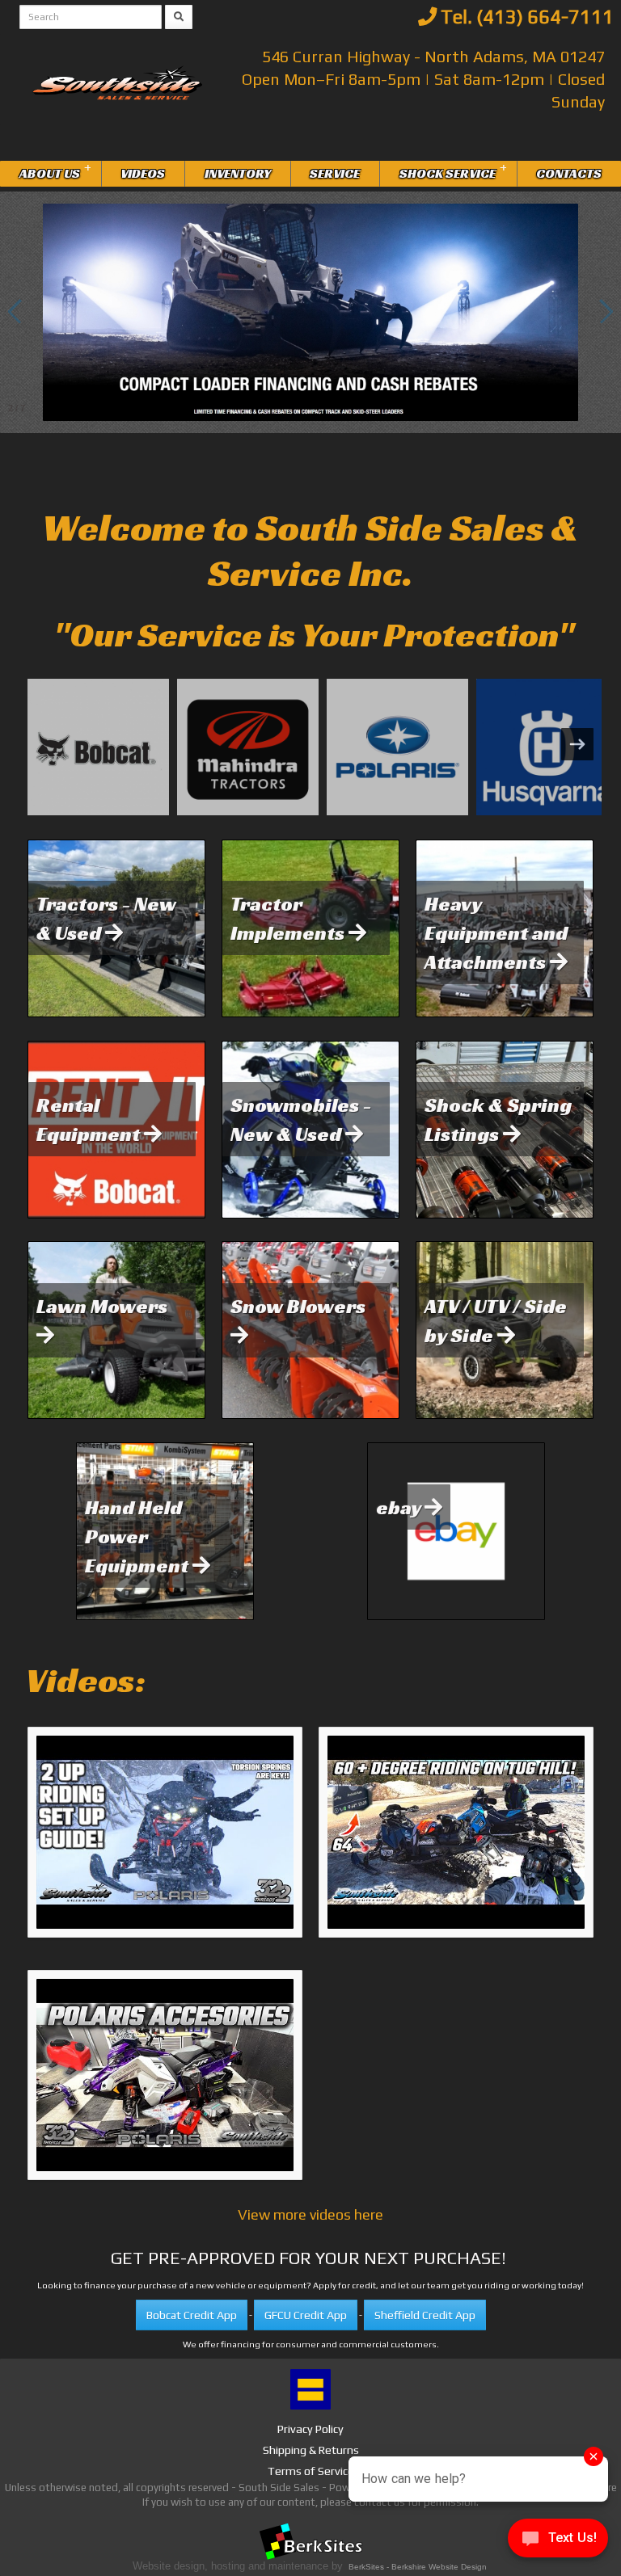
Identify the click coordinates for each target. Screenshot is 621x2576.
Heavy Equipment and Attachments (496, 932)
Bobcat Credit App (192, 2315)
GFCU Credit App (306, 2315)
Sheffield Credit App (425, 2315)
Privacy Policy (310, 2429)
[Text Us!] (558, 2542)
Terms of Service (311, 2471)
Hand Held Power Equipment (139, 1536)
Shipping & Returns (311, 2450)
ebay (400, 1507)
